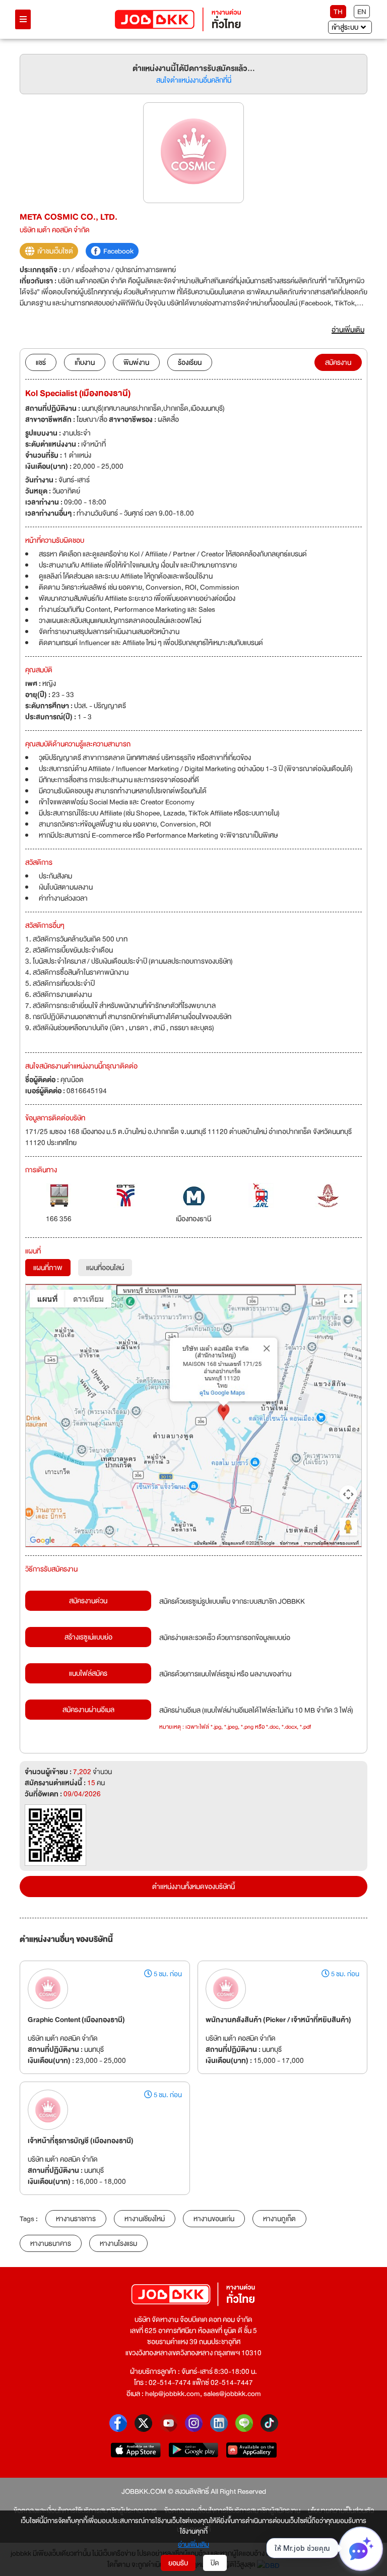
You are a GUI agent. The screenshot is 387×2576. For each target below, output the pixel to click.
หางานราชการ (76, 2219)
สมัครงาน (338, 362)
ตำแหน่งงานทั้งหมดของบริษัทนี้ (193, 1887)
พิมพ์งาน (136, 362)
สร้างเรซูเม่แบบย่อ (88, 1637)
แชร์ (41, 362)
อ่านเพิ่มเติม (193, 2544)
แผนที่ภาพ (48, 1268)
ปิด (215, 2563)
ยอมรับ (178, 2563)
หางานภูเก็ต (279, 2219)
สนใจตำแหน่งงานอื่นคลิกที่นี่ (194, 80)
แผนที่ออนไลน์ (105, 1268)
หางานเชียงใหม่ (145, 2219)
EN (362, 12)
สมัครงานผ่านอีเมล (88, 1710)
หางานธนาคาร (51, 2243)
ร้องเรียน (190, 362)
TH (338, 12)
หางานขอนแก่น (214, 2219)
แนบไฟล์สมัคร (88, 1673)
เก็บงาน (85, 362)
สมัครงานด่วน (88, 1601)
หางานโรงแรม (118, 2243)
